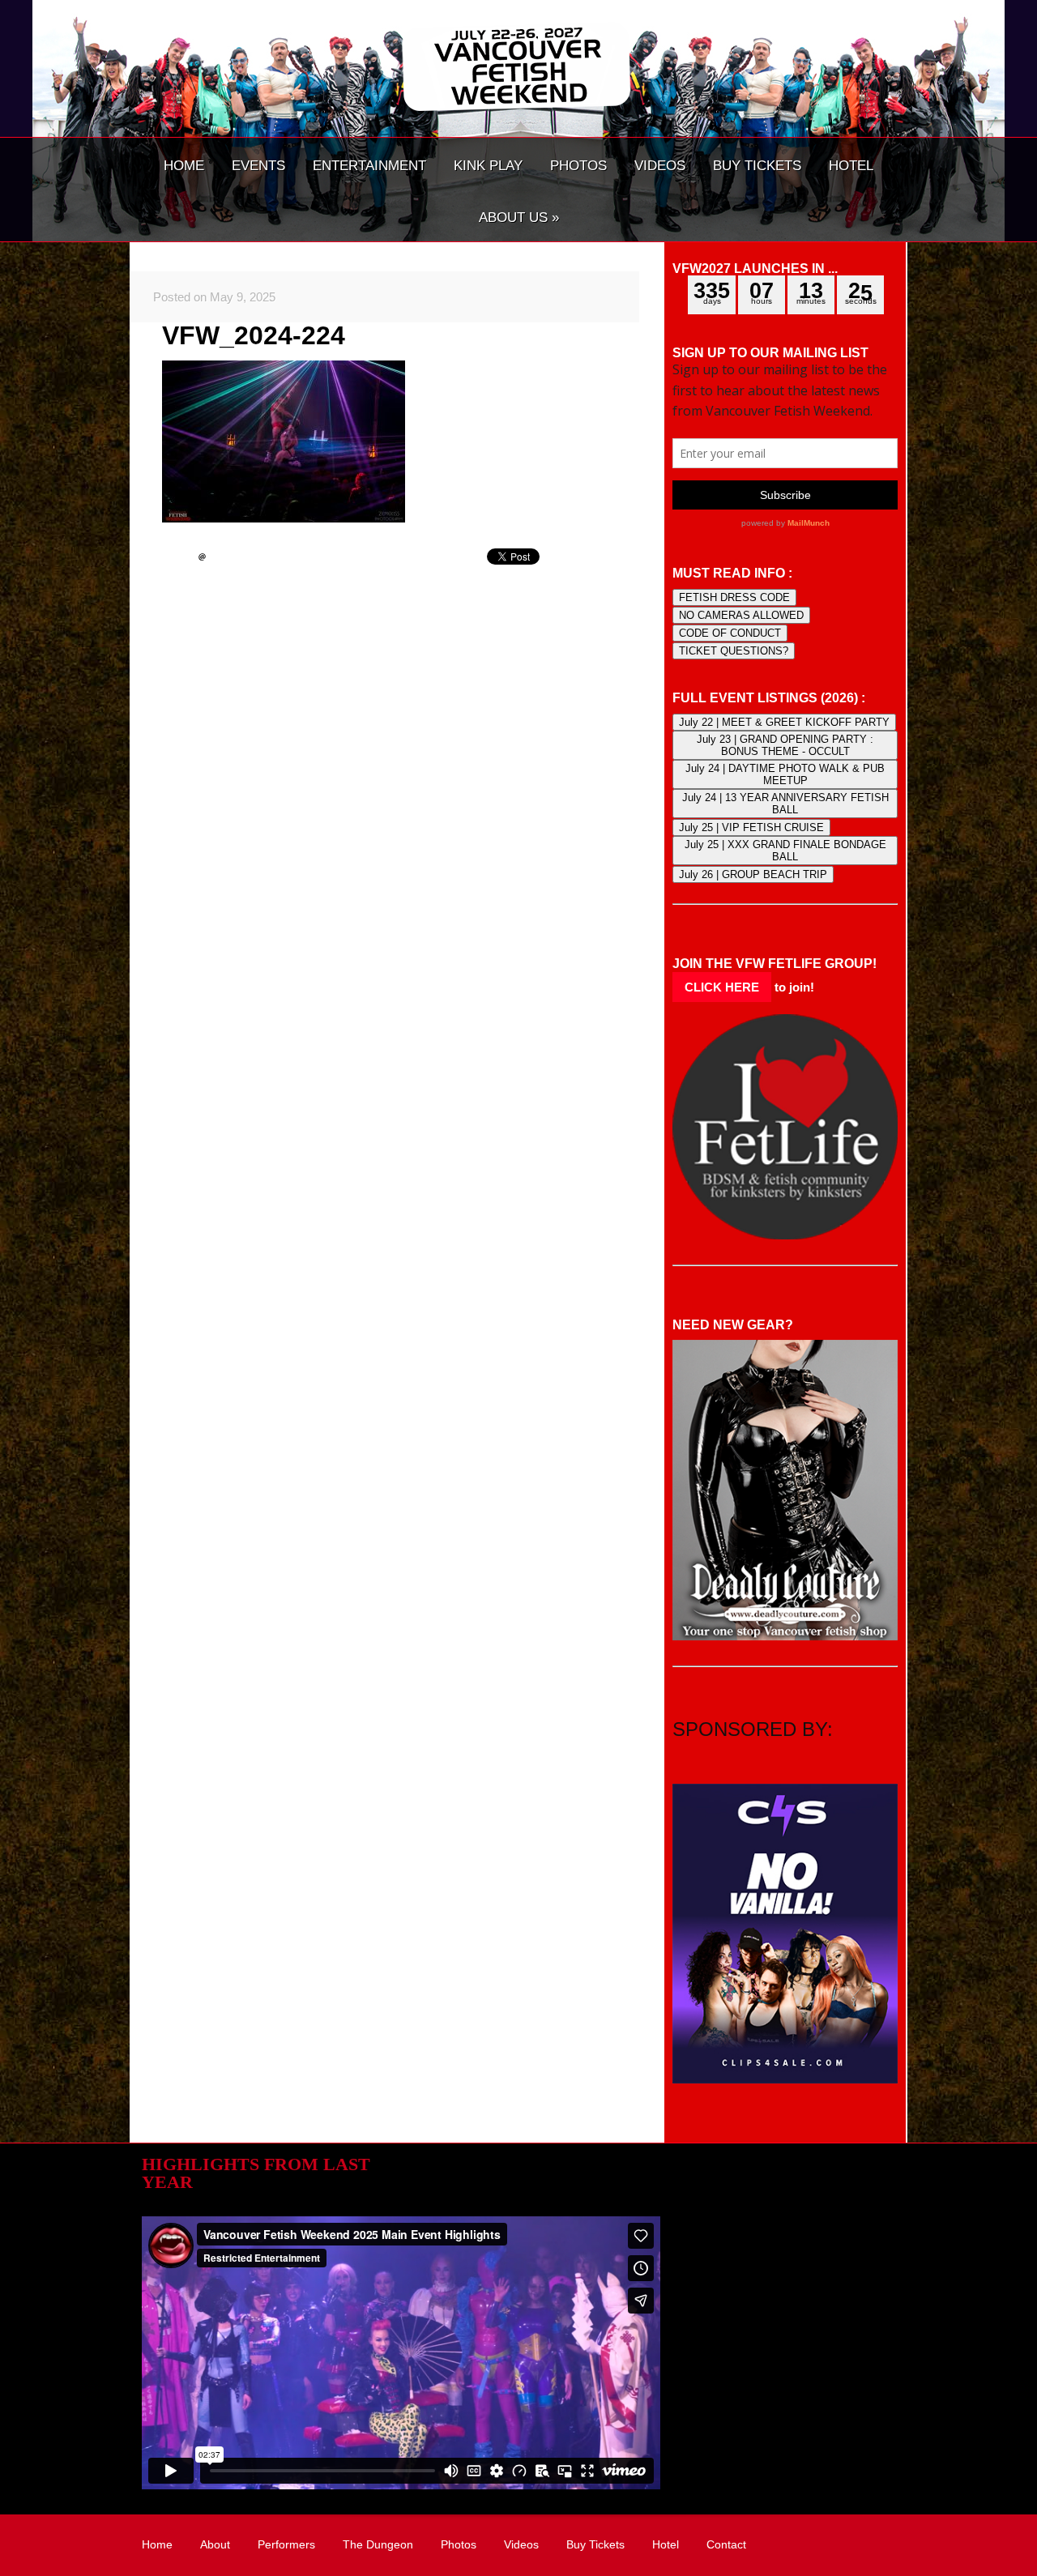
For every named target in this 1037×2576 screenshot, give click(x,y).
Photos (459, 2544)
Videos (521, 2544)
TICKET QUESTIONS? (734, 651)
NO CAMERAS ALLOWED (741, 615)
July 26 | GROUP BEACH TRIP (753, 874)
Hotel (666, 2544)
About (215, 2544)
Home (157, 2544)
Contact (726, 2544)
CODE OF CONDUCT (730, 633)
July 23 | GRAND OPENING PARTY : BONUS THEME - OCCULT (785, 745)
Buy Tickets (595, 2544)
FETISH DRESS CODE (734, 597)
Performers (286, 2544)
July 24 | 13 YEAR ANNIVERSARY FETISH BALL (785, 804)
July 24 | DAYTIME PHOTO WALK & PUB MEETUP (785, 774)
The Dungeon (378, 2544)
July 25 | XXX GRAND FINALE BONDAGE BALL (785, 851)
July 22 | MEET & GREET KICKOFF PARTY (784, 722)
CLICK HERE (722, 987)
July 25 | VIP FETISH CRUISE (751, 827)
